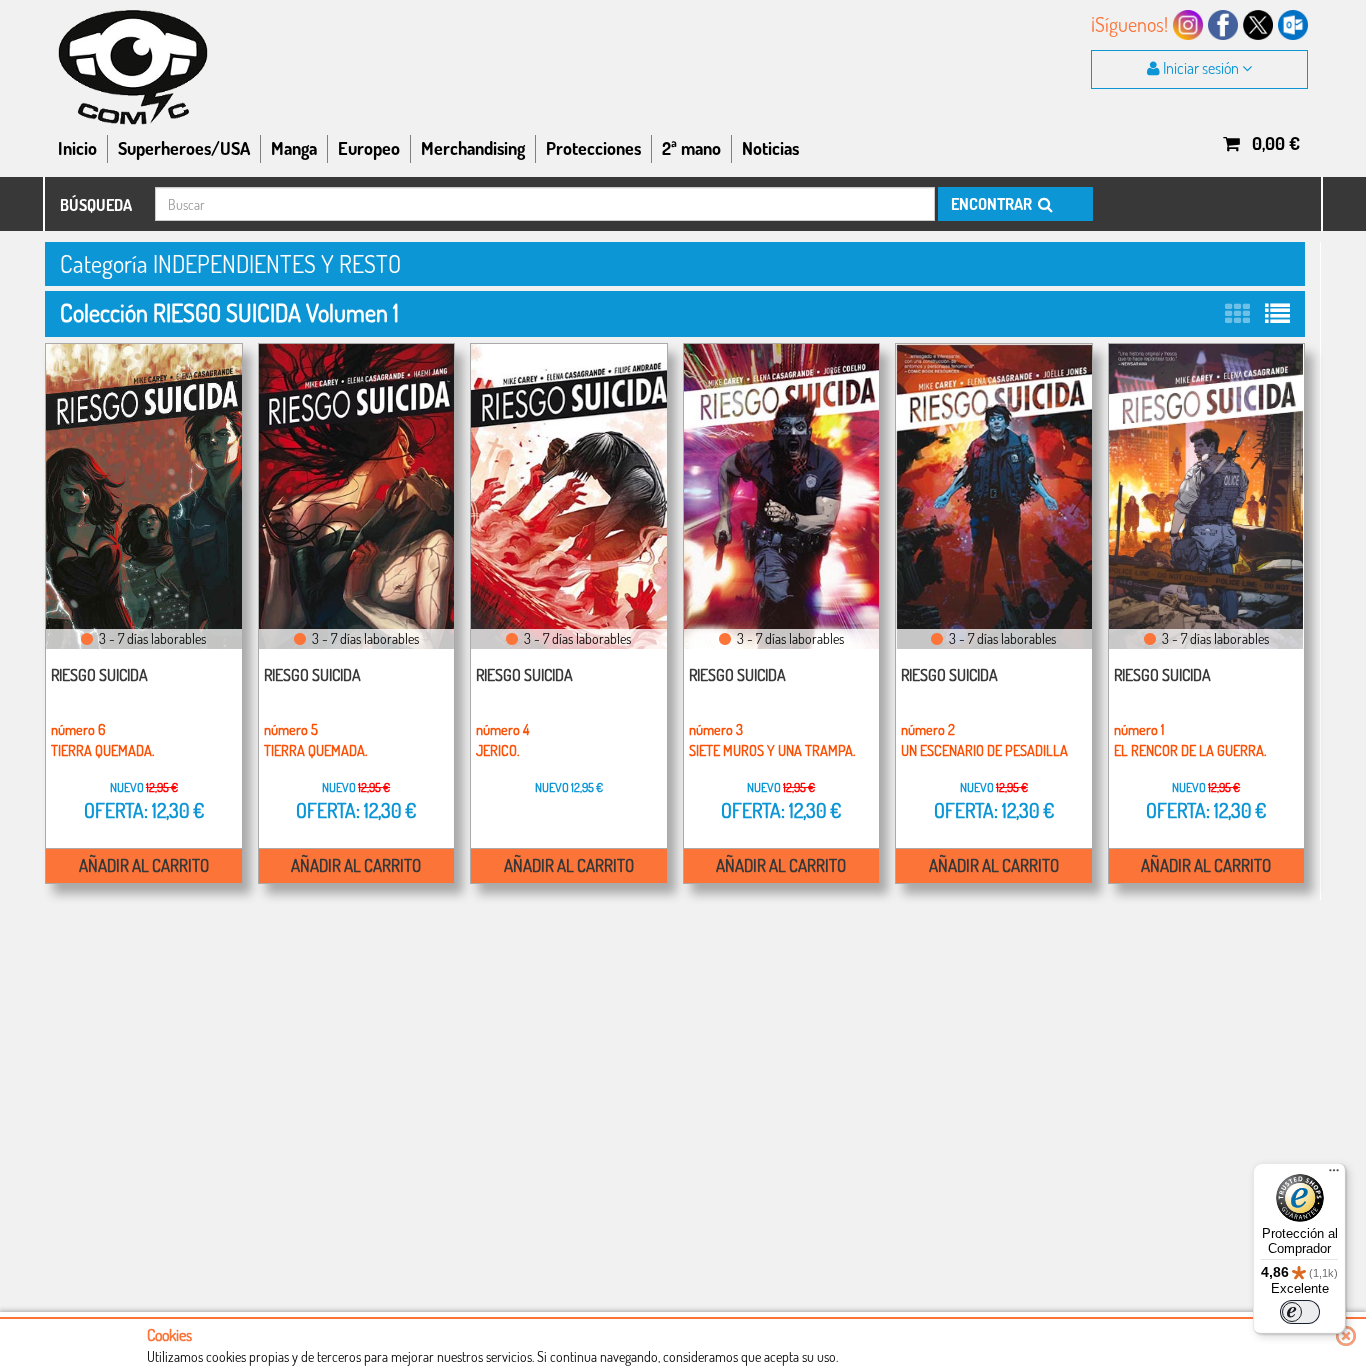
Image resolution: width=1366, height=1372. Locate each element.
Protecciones (593, 148)
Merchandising (473, 148)
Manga (294, 148)
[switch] (1300, 1312)
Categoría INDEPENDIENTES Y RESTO (230, 263)
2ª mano (691, 148)
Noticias (770, 148)
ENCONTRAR (993, 204)
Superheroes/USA (184, 148)
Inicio (77, 148)
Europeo (369, 148)
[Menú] (1334, 1175)
